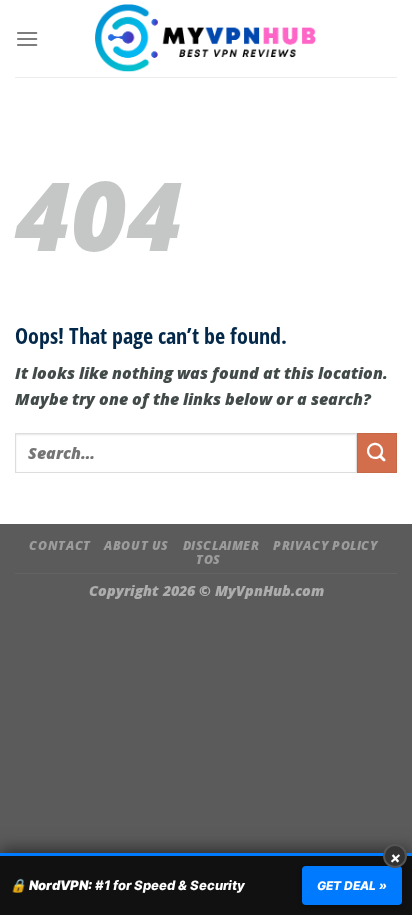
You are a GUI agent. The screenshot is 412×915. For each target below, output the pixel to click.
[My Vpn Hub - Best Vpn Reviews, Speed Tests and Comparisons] (206, 38)
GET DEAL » (352, 885)
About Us (136, 545)
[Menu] (27, 38)
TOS (208, 559)
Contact (59, 545)
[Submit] (377, 452)
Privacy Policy (325, 545)
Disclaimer (221, 545)
